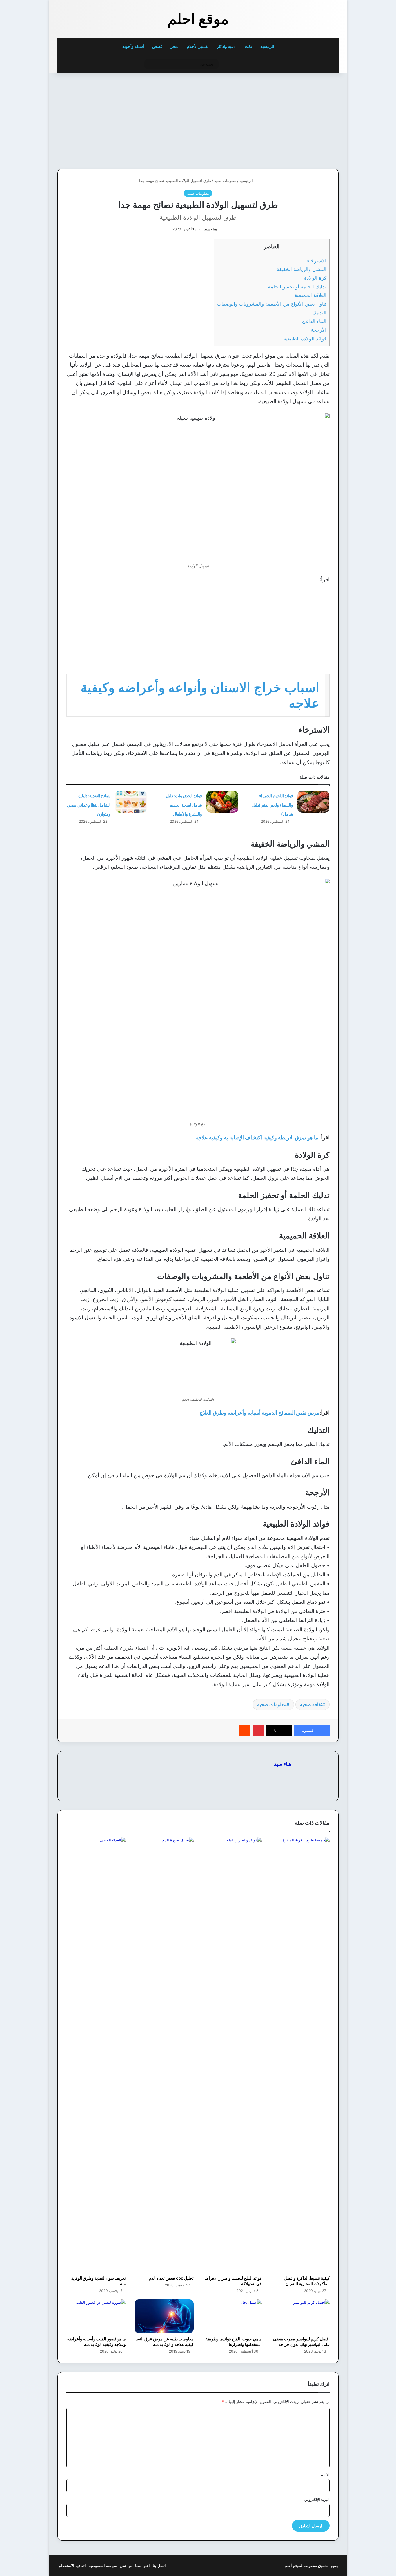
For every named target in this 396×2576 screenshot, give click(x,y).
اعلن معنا (142, 2566)
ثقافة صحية (311, 1704)
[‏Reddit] (244, 1731)
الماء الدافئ (314, 321)
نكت (248, 46)
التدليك (319, 312)
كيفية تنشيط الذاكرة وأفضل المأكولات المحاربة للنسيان (307, 2281)
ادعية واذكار (227, 46)
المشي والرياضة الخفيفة (301, 269)
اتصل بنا (159, 2566)
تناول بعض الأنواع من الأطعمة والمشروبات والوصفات (272, 304)
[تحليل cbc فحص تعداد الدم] (164, 2055)
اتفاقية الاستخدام (72, 2566)
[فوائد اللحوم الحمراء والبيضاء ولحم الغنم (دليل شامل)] (313, 802)
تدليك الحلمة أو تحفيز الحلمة (297, 287)
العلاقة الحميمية (310, 295)
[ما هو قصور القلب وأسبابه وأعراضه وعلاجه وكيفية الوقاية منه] (96, 2316)
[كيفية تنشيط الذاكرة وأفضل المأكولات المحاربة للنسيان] (300, 2055)
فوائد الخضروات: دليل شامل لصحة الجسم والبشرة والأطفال (184, 805)
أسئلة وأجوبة (133, 46)
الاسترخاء (317, 260)
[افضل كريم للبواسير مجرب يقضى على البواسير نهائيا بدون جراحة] (300, 2316)
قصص (157, 46)
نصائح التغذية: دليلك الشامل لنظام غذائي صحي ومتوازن (89, 805)
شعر (175, 46)
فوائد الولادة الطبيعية (305, 339)
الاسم (325, 2475)
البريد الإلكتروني (317, 2499)
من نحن (126, 2566)
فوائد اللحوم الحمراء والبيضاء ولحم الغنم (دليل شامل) (272, 805)
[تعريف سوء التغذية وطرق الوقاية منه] (96, 2055)
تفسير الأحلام (198, 46)
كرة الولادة (315, 278)
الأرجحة (319, 330)
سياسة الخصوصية (103, 2566)
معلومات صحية (272, 1704)
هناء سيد (211, 229)
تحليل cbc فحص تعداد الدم (171, 2278)
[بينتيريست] (258, 1731)
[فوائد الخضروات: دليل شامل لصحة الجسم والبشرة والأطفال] (222, 802)
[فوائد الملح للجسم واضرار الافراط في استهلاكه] (232, 2055)
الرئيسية (268, 46)
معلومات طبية (225, 181)
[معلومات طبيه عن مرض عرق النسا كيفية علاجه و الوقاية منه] (164, 2316)
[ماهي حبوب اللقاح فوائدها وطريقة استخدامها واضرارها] (232, 2316)
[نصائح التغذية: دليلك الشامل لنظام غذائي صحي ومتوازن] (131, 802)
